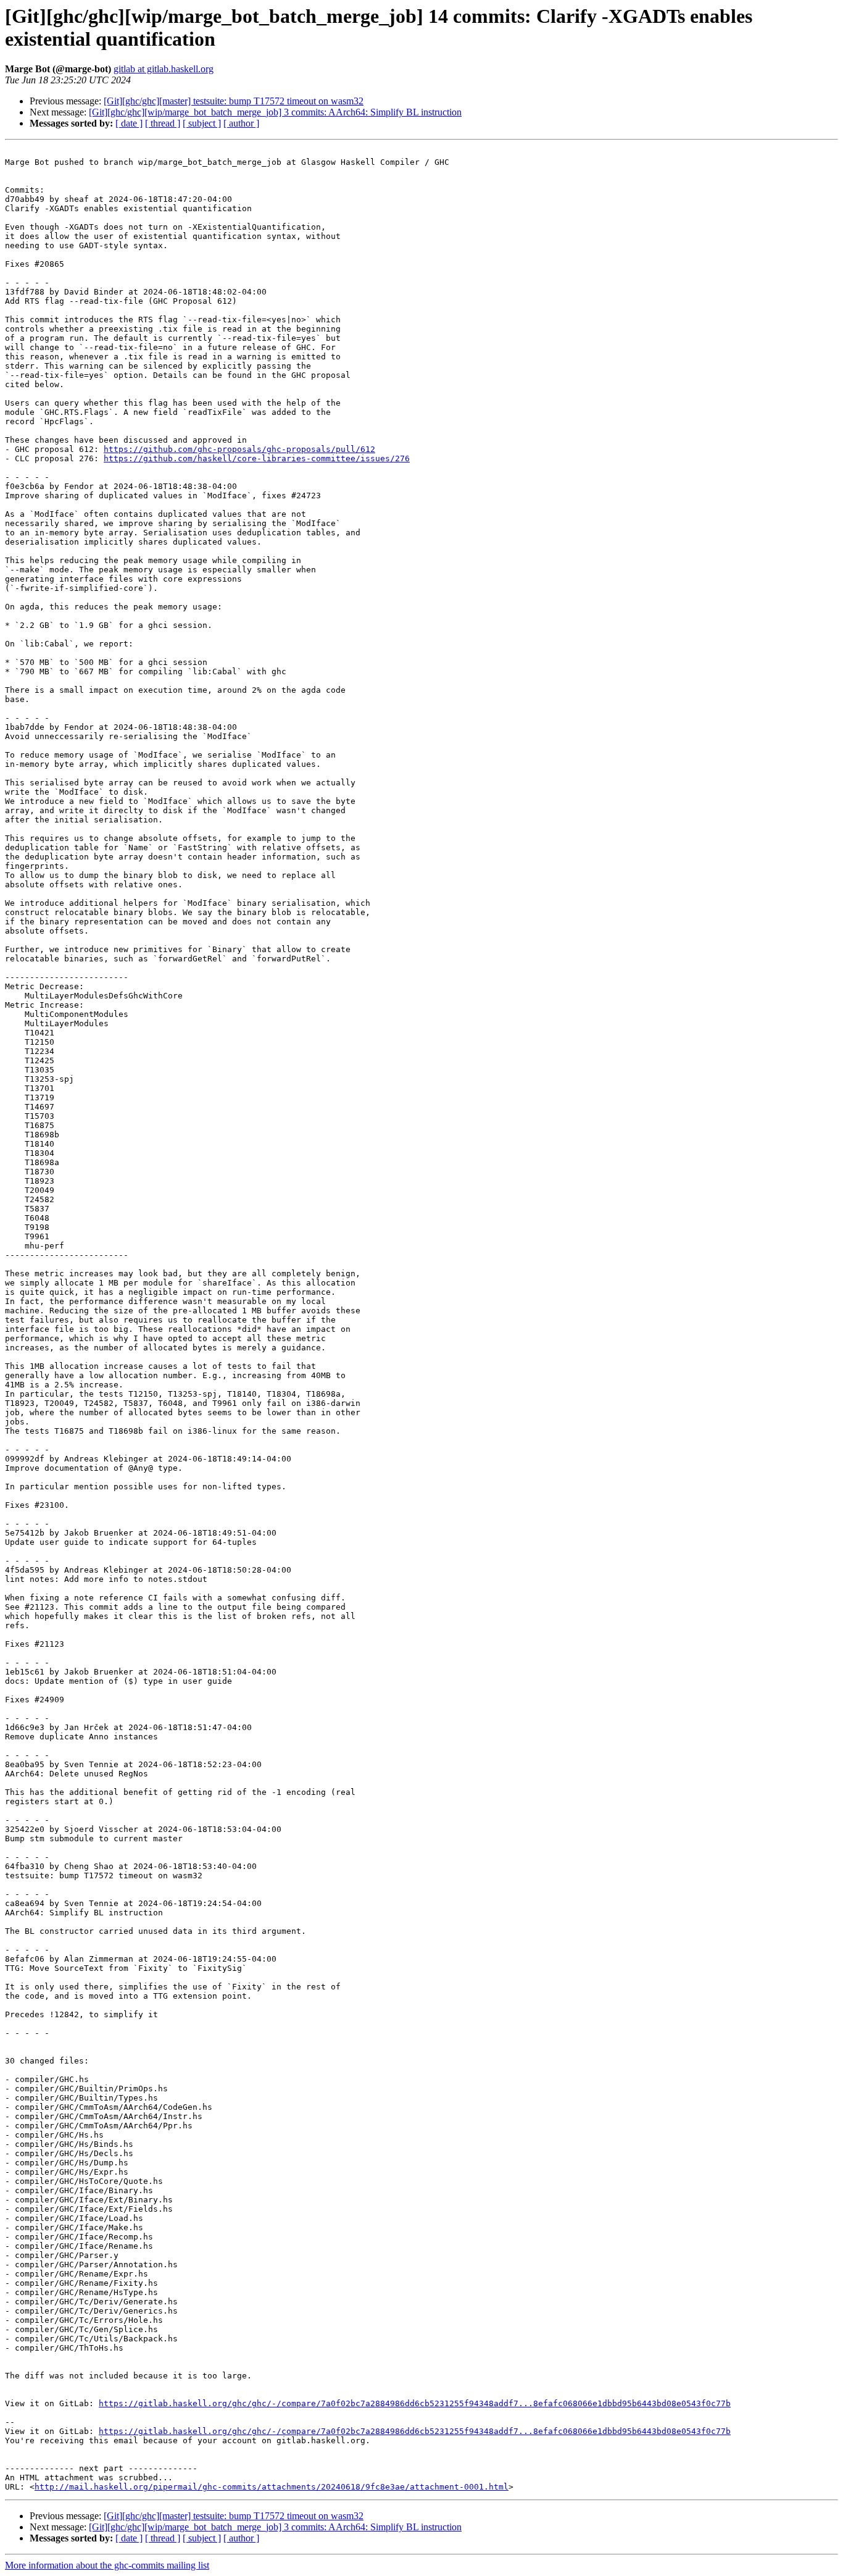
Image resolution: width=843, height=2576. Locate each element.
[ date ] (129, 123)
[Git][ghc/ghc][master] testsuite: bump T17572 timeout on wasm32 (234, 101)
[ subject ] (202, 123)
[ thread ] (163, 123)
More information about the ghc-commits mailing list (107, 2565)
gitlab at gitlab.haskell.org (164, 69)
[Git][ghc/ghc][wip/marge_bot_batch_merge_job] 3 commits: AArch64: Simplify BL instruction (275, 112)
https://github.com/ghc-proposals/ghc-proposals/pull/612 (239, 449)
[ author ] (241, 123)
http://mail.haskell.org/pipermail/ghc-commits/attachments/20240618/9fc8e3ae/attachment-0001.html (272, 2487)
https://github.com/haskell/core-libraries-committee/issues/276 (257, 458)
